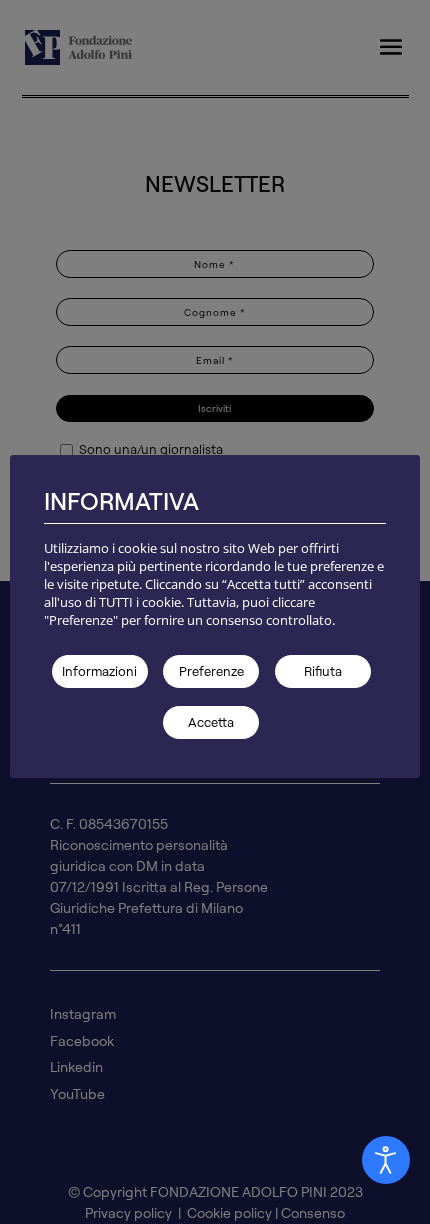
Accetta (211, 722)
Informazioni (99, 671)
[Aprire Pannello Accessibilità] (386, 1160)
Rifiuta (323, 671)
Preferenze (211, 671)
